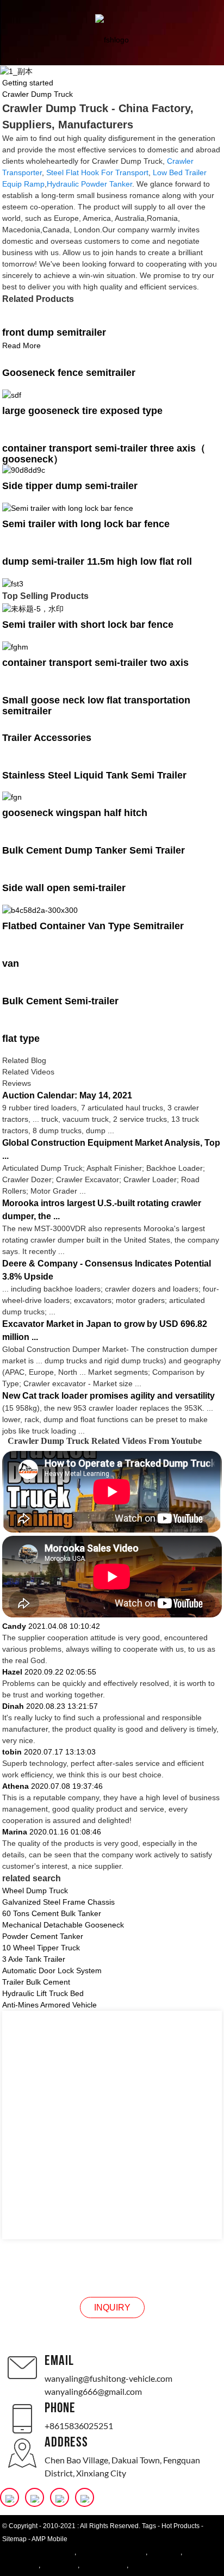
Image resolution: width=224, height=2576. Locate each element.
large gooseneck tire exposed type (82, 411)
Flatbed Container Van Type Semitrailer (93, 926)
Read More (21, 345)
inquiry (112, 2308)
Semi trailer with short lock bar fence (88, 625)
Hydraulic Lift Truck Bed (43, 1993)
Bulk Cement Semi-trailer (60, 1001)
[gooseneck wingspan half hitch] (12, 797)
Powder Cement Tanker (43, 1936)
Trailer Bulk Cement (36, 1982)
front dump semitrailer (54, 332)
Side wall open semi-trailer (64, 888)
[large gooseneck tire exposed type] (12, 394)
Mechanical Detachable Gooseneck (63, 1925)
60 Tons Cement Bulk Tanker (52, 1913)
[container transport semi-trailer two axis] (15, 646)
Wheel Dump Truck (35, 1891)
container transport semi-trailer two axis (95, 663)
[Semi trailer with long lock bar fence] (68, 508)
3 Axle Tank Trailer (34, 1959)
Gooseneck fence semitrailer (69, 373)
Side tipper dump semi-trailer (70, 486)
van (11, 963)
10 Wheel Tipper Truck (41, 1948)
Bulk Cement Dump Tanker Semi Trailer (94, 850)
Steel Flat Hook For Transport (97, 172)
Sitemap (14, 2539)
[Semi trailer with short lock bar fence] (33, 608)
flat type (21, 1039)
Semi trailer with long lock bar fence (86, 524)
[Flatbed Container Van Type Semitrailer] (40, 910)
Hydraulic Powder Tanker (89, 184)
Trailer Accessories (47, 738)
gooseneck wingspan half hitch (75, 813)
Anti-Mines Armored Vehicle (49, 2005)
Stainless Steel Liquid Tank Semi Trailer (94, 775)
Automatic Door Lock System (52, 1970)
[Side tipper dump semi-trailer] (24, 470)
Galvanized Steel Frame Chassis (58, 1902)
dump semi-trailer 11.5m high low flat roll (97, 561)
